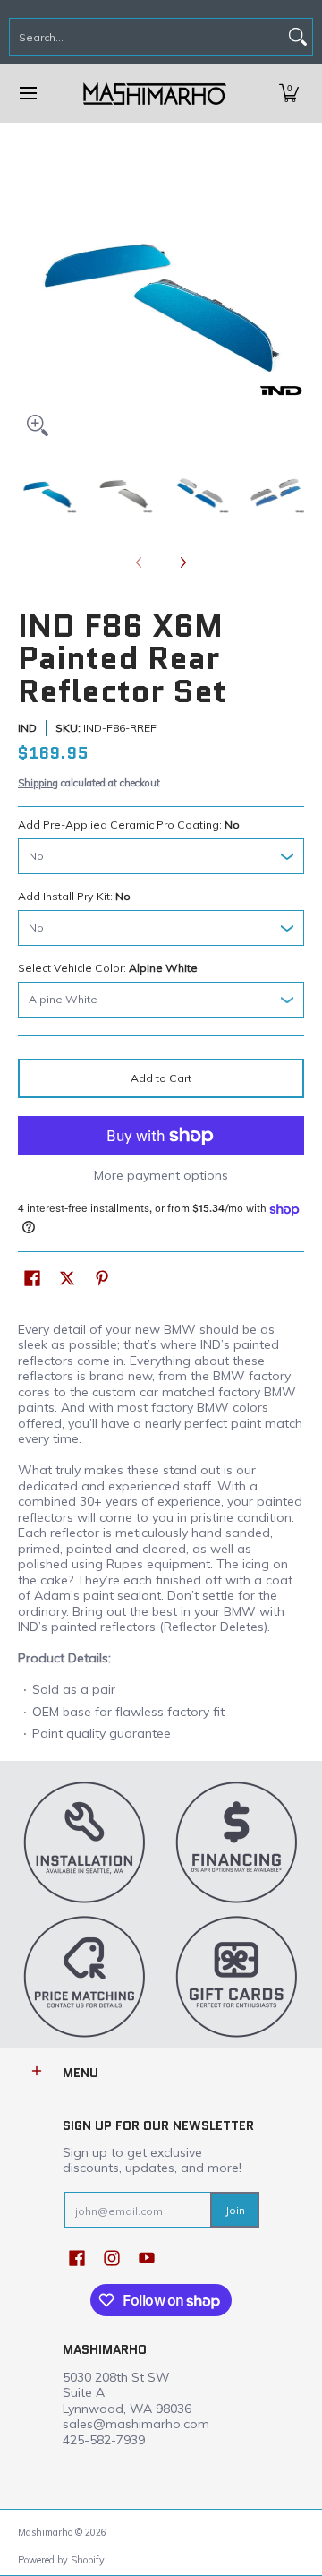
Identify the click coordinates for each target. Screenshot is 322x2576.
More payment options (161, 1176)
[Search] (298, 37)
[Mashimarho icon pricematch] (85, 1976)
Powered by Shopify (61, 2560)
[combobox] (147, 37)
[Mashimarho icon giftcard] (237, 1976)
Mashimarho (47, 2532)
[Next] (292, 302)
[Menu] (27, 94)
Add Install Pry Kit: (74, 896)
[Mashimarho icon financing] (237, 1842)
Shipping (38, 783)
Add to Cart (161, 1078)
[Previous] (30, 302)
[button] (289, 94)
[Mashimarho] (155, 94)
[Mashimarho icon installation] (85, 1842)
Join (235, 2210)
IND (27, 728)
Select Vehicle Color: (108, 968)
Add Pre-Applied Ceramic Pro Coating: (129, 824)
